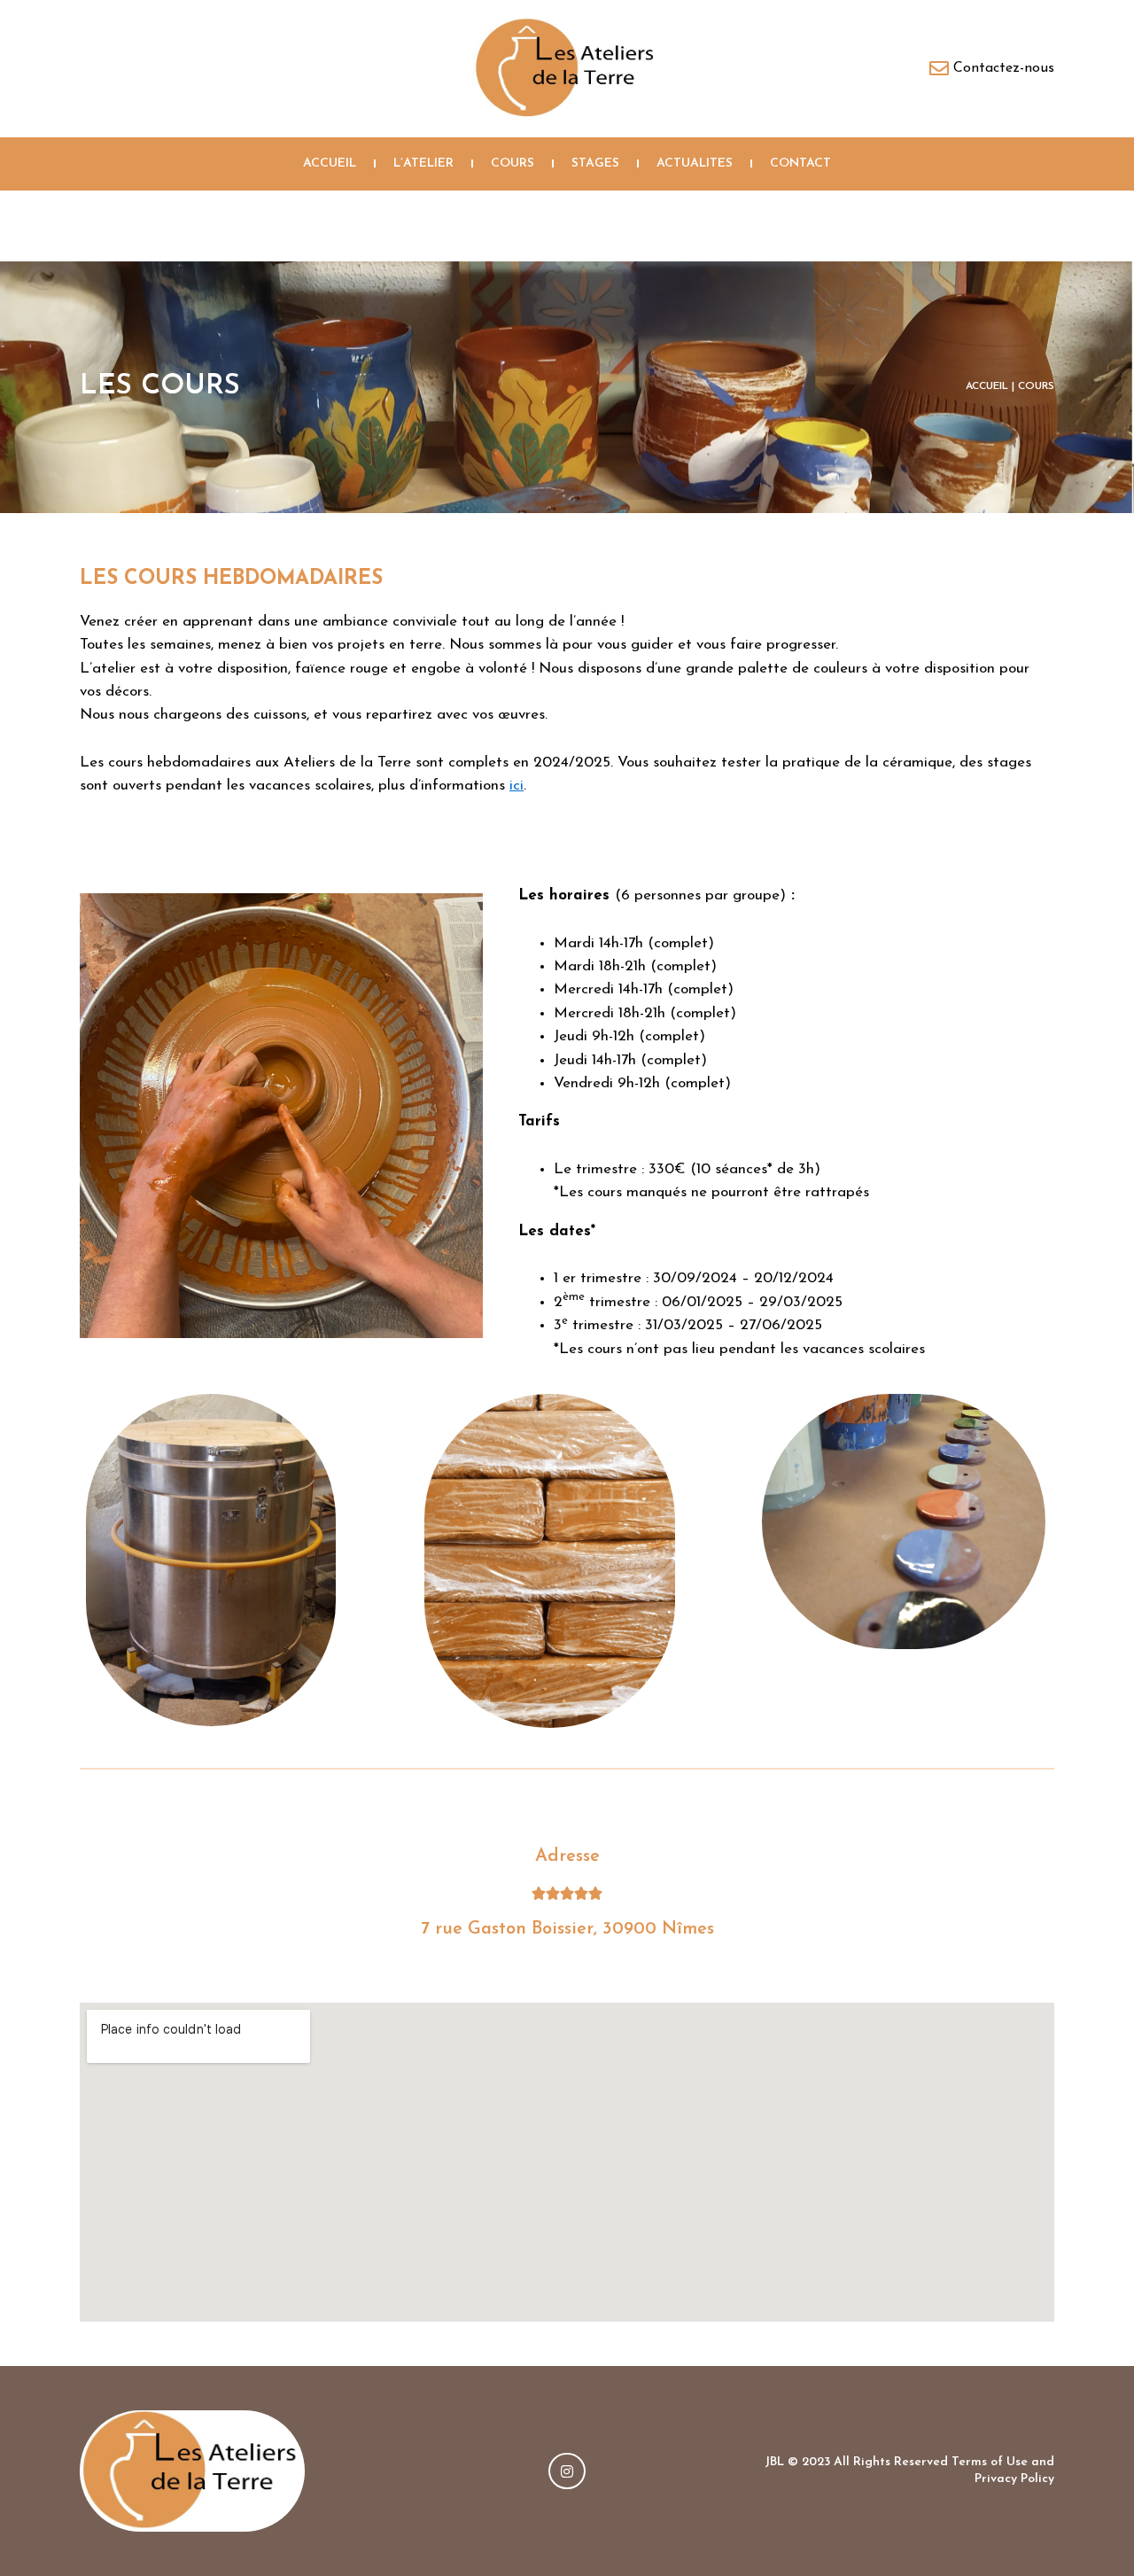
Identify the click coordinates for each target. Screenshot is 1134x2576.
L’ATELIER (423, 163)
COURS (513, 163)
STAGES (595, 163)
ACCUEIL (330, 163)
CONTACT (800, 163)
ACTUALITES (695, 163)
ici (517, 786)
